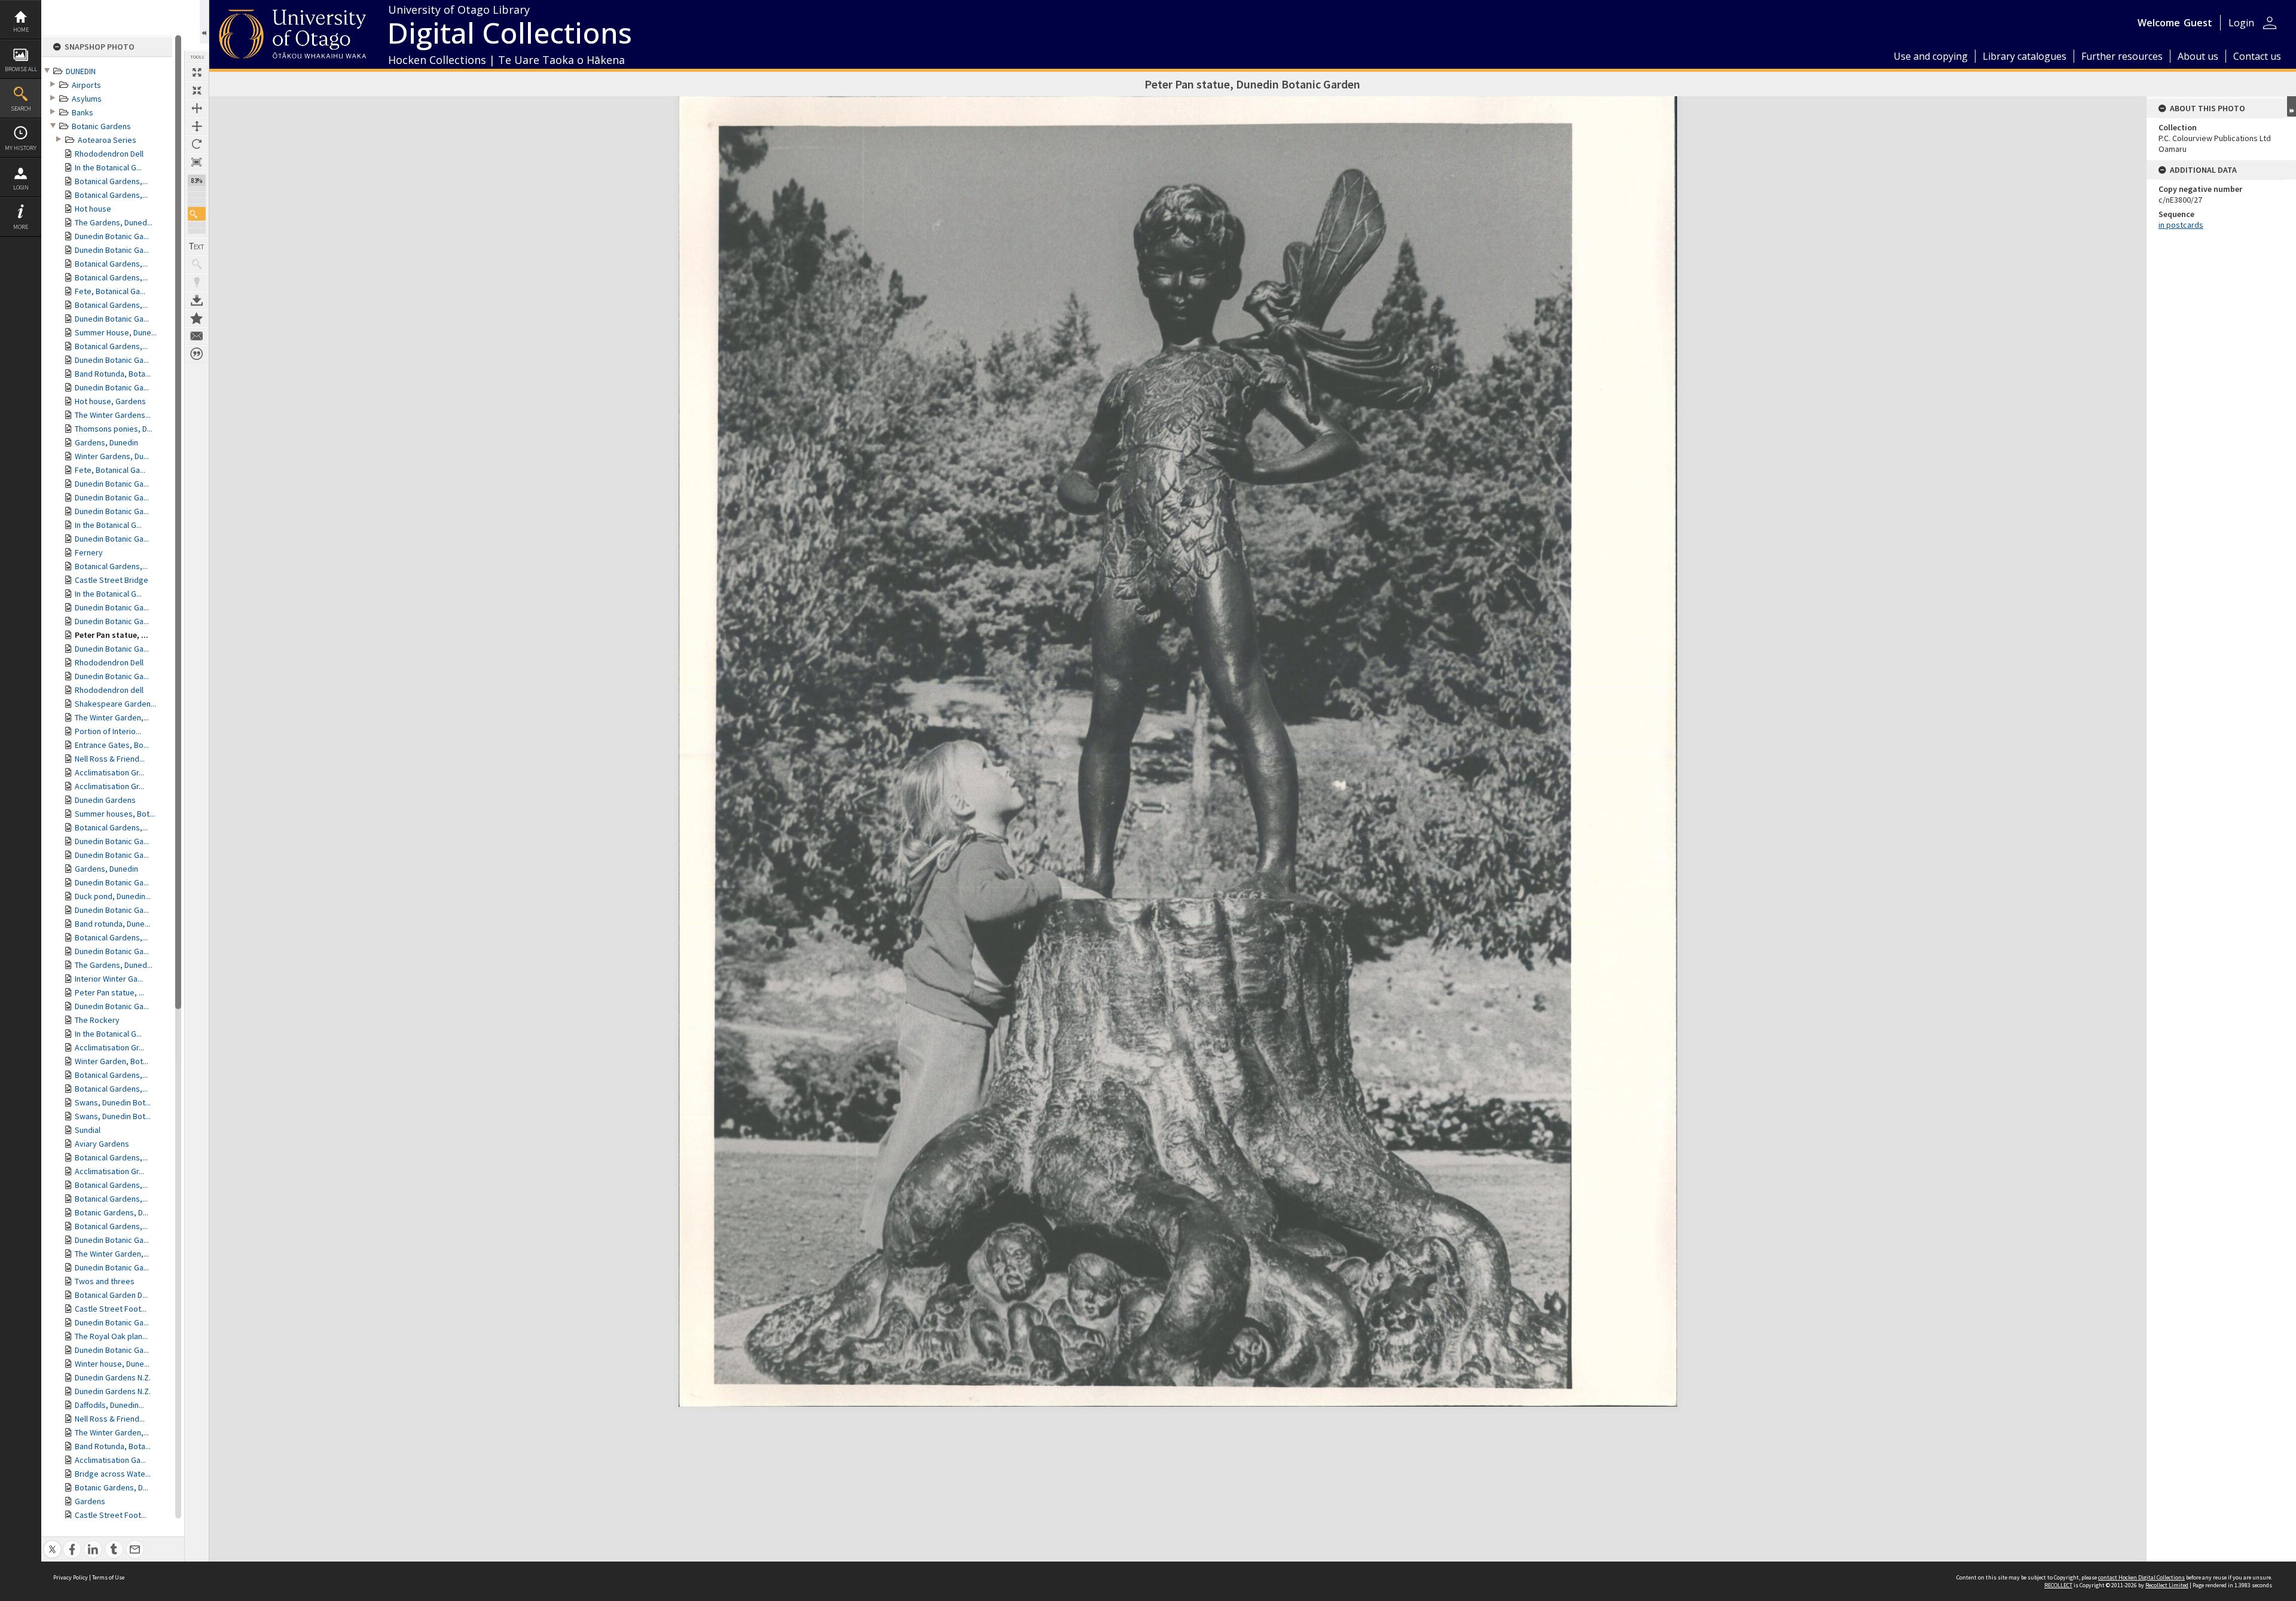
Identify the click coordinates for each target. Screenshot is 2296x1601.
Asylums (87, 99)
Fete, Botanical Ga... (110, 291)
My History (21, 148)
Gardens (90, 1501)
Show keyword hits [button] (197, 264)
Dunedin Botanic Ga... (112, 236)
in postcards (2181, 225)
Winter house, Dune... (112, 1364)
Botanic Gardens (101, 126)
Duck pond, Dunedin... (113, 896)
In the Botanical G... (108, 167)
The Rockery (97, 1020)
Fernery (89, 552)
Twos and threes (105, 1281)
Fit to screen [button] (197, 90)
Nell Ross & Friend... (110, 759)
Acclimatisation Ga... (110, 1460)
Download (197, 300)
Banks (83, 112)
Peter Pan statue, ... (112, 635)
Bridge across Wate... (113, 1474)
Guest (2198, 23)
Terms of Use (108, 1577)
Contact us (2257, 56)
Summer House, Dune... (116, 332)
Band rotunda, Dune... (112, 924)
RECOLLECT (2058, 1585)
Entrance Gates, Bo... (112, 745)
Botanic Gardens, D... (112, 1212)
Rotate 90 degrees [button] (197, 144)
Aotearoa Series (107, 140)
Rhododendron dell (109, 690)
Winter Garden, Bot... (112, 1061)
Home (21, 30)
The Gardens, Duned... (114, 222)
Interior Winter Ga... (109, 979)
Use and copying (1931, 56)
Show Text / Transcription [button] (197, 246)
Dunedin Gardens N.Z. (113, 1377)
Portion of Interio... (108, 731)
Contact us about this (197, 336)
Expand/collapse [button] (2292, 106)
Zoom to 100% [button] (197, 162)
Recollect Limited (2167, 1585)
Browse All (21, 69)
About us (2198, 56)
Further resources (2122, 56)
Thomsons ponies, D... (114, 429)
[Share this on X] (52, 1543)
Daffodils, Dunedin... (109, 1405)
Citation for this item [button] (197, 354)
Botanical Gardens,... (111, 181)
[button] (197, 214)
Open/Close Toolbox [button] (204, 22)
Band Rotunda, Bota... (113, 374)
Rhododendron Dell (109, 154)
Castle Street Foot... (111, 1309)
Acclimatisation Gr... (109, 772)
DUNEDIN (81, 71)
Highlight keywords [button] (197, 282)
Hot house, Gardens (110, 401)
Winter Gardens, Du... (112, 456)
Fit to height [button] (197, 126)
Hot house (93, 209)
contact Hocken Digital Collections (2141, 1577)
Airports (86, 85)
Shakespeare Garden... (115, 704)
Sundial (88, 1130)
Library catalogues (2025, 56)
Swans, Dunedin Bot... (113, 1102)
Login (21, 187)
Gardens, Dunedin (106, 442)
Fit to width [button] (197, 108)
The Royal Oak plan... (111, 1336)
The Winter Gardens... (113, 415)
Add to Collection (197, 318)
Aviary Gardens (102, 1144)
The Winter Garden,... (112, 717)
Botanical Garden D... (111, 1295)
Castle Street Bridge (112, 580)
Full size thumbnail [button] (197, 72)
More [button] (21, 227)
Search (21, 109)
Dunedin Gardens (105, 800)
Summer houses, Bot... (115, 814)
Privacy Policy (71, 1577)
